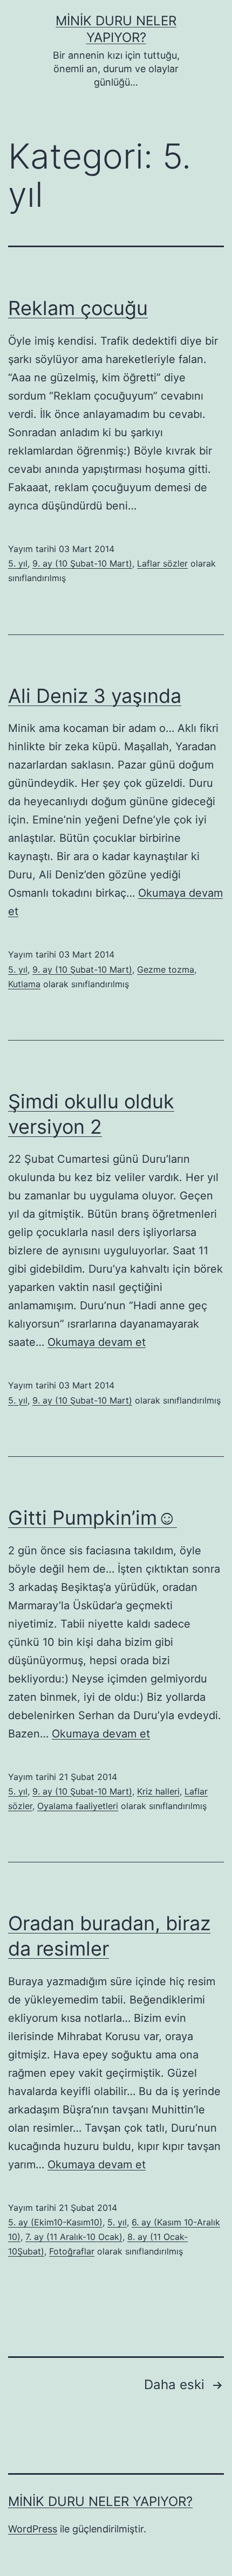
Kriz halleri (158, 1791)
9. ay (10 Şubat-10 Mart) (82, 563)
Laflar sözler (162, 563)
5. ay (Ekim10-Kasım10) (55, 2222)
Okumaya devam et (97, 1342)
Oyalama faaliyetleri (78, 1806)
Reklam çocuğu (78, 308)
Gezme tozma (166, 969)
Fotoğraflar (72, 2251)
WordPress (33, 2529)
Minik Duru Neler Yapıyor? (100, 2501)
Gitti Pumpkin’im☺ (93, 1518)
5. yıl (18, 563)
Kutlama (24, 984)
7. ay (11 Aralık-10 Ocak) (74, 2237)
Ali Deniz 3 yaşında (95, 696)
